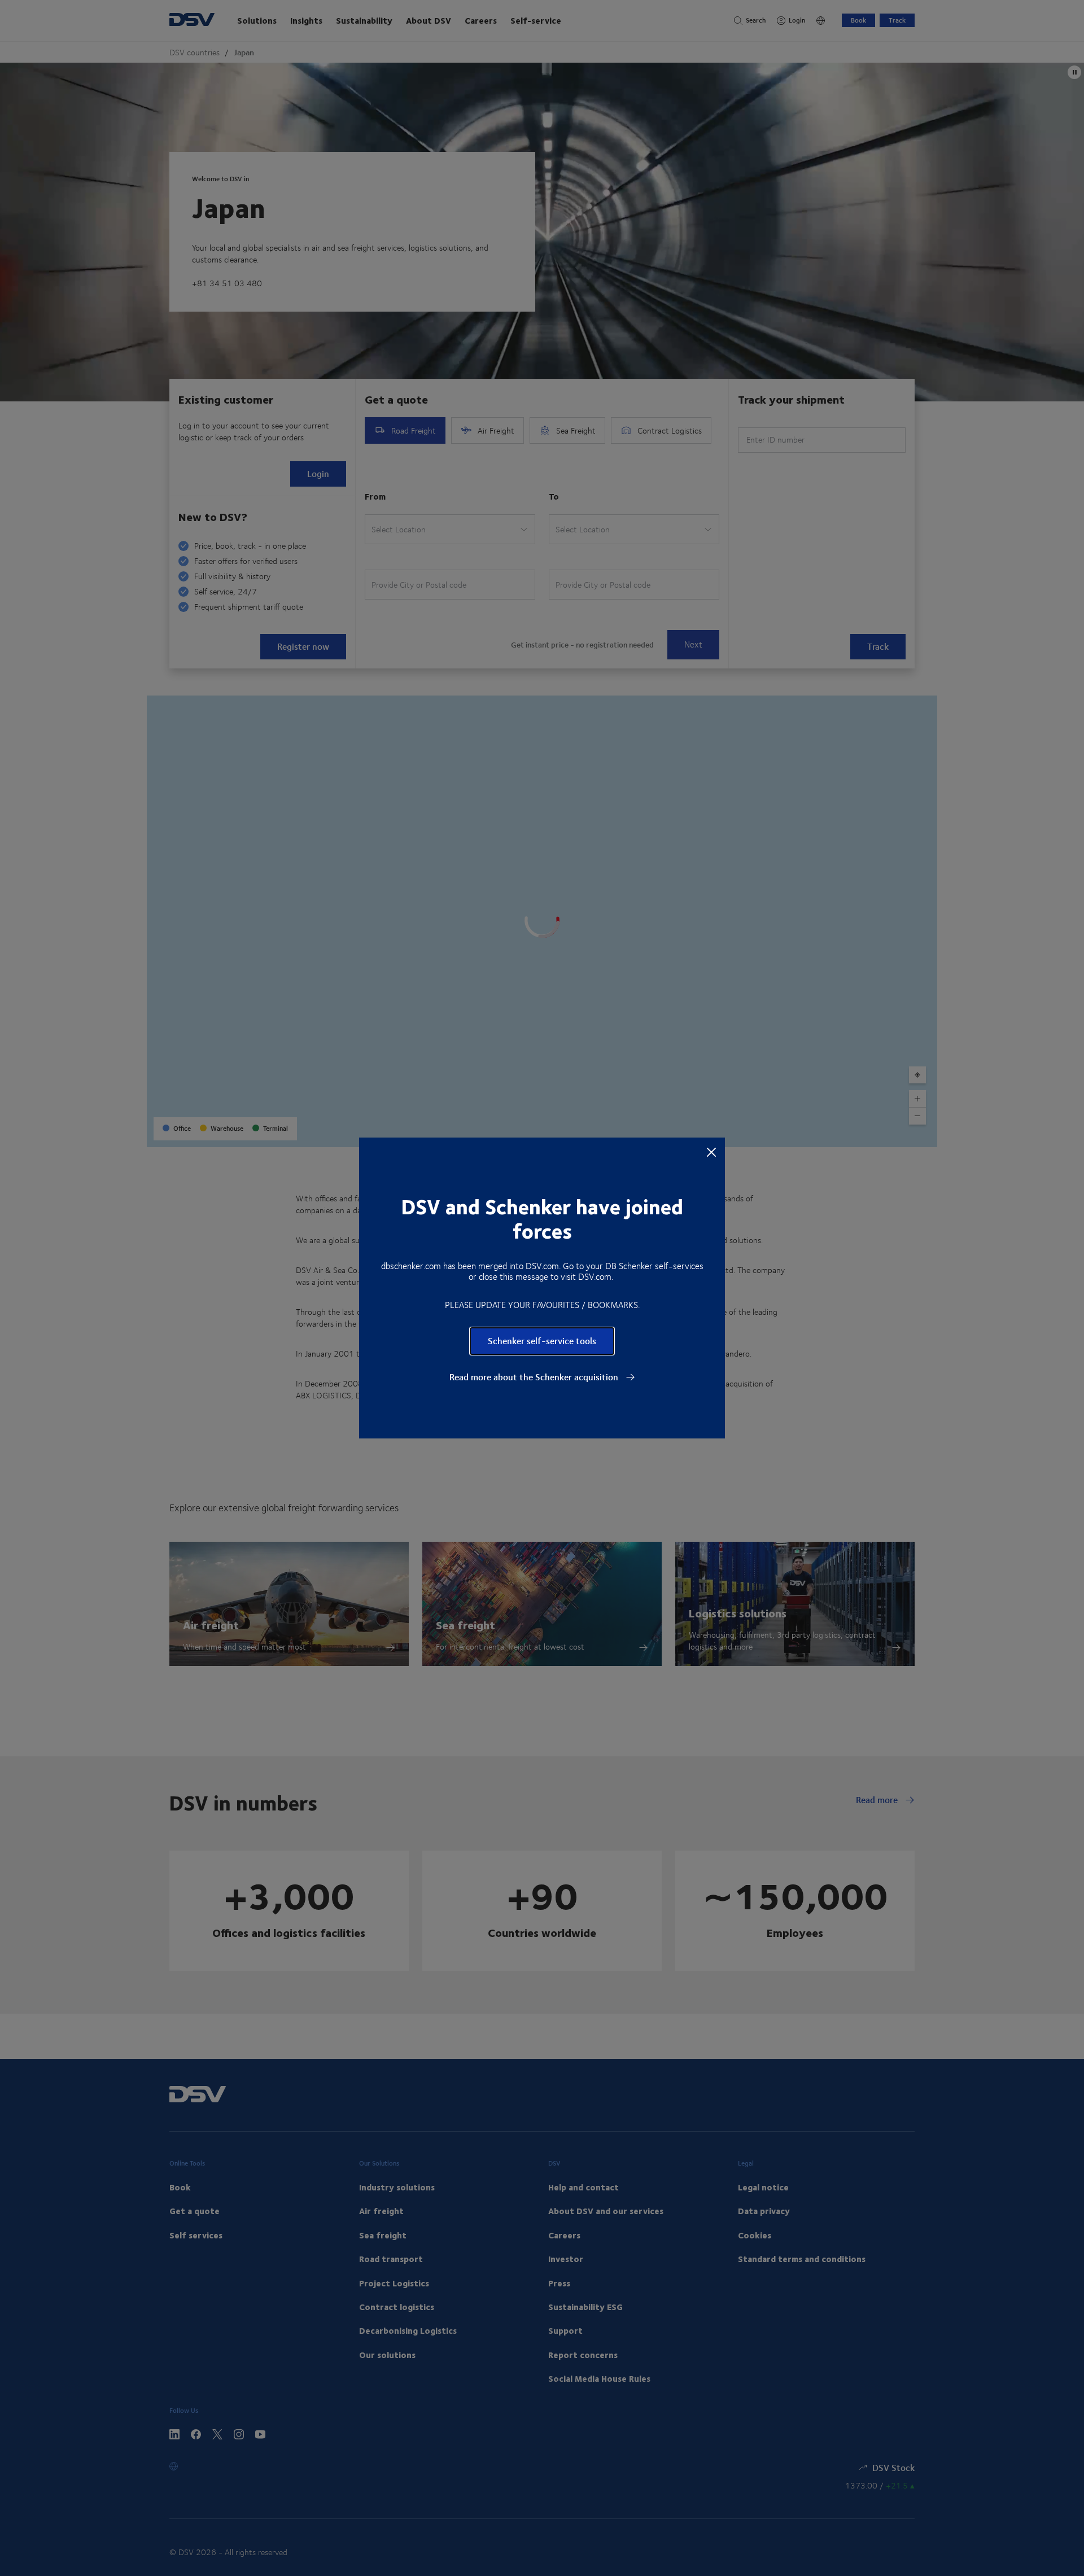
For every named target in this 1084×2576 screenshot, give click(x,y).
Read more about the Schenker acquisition (535, 1377)
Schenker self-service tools (542, 1341)
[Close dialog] (711, 1152)
